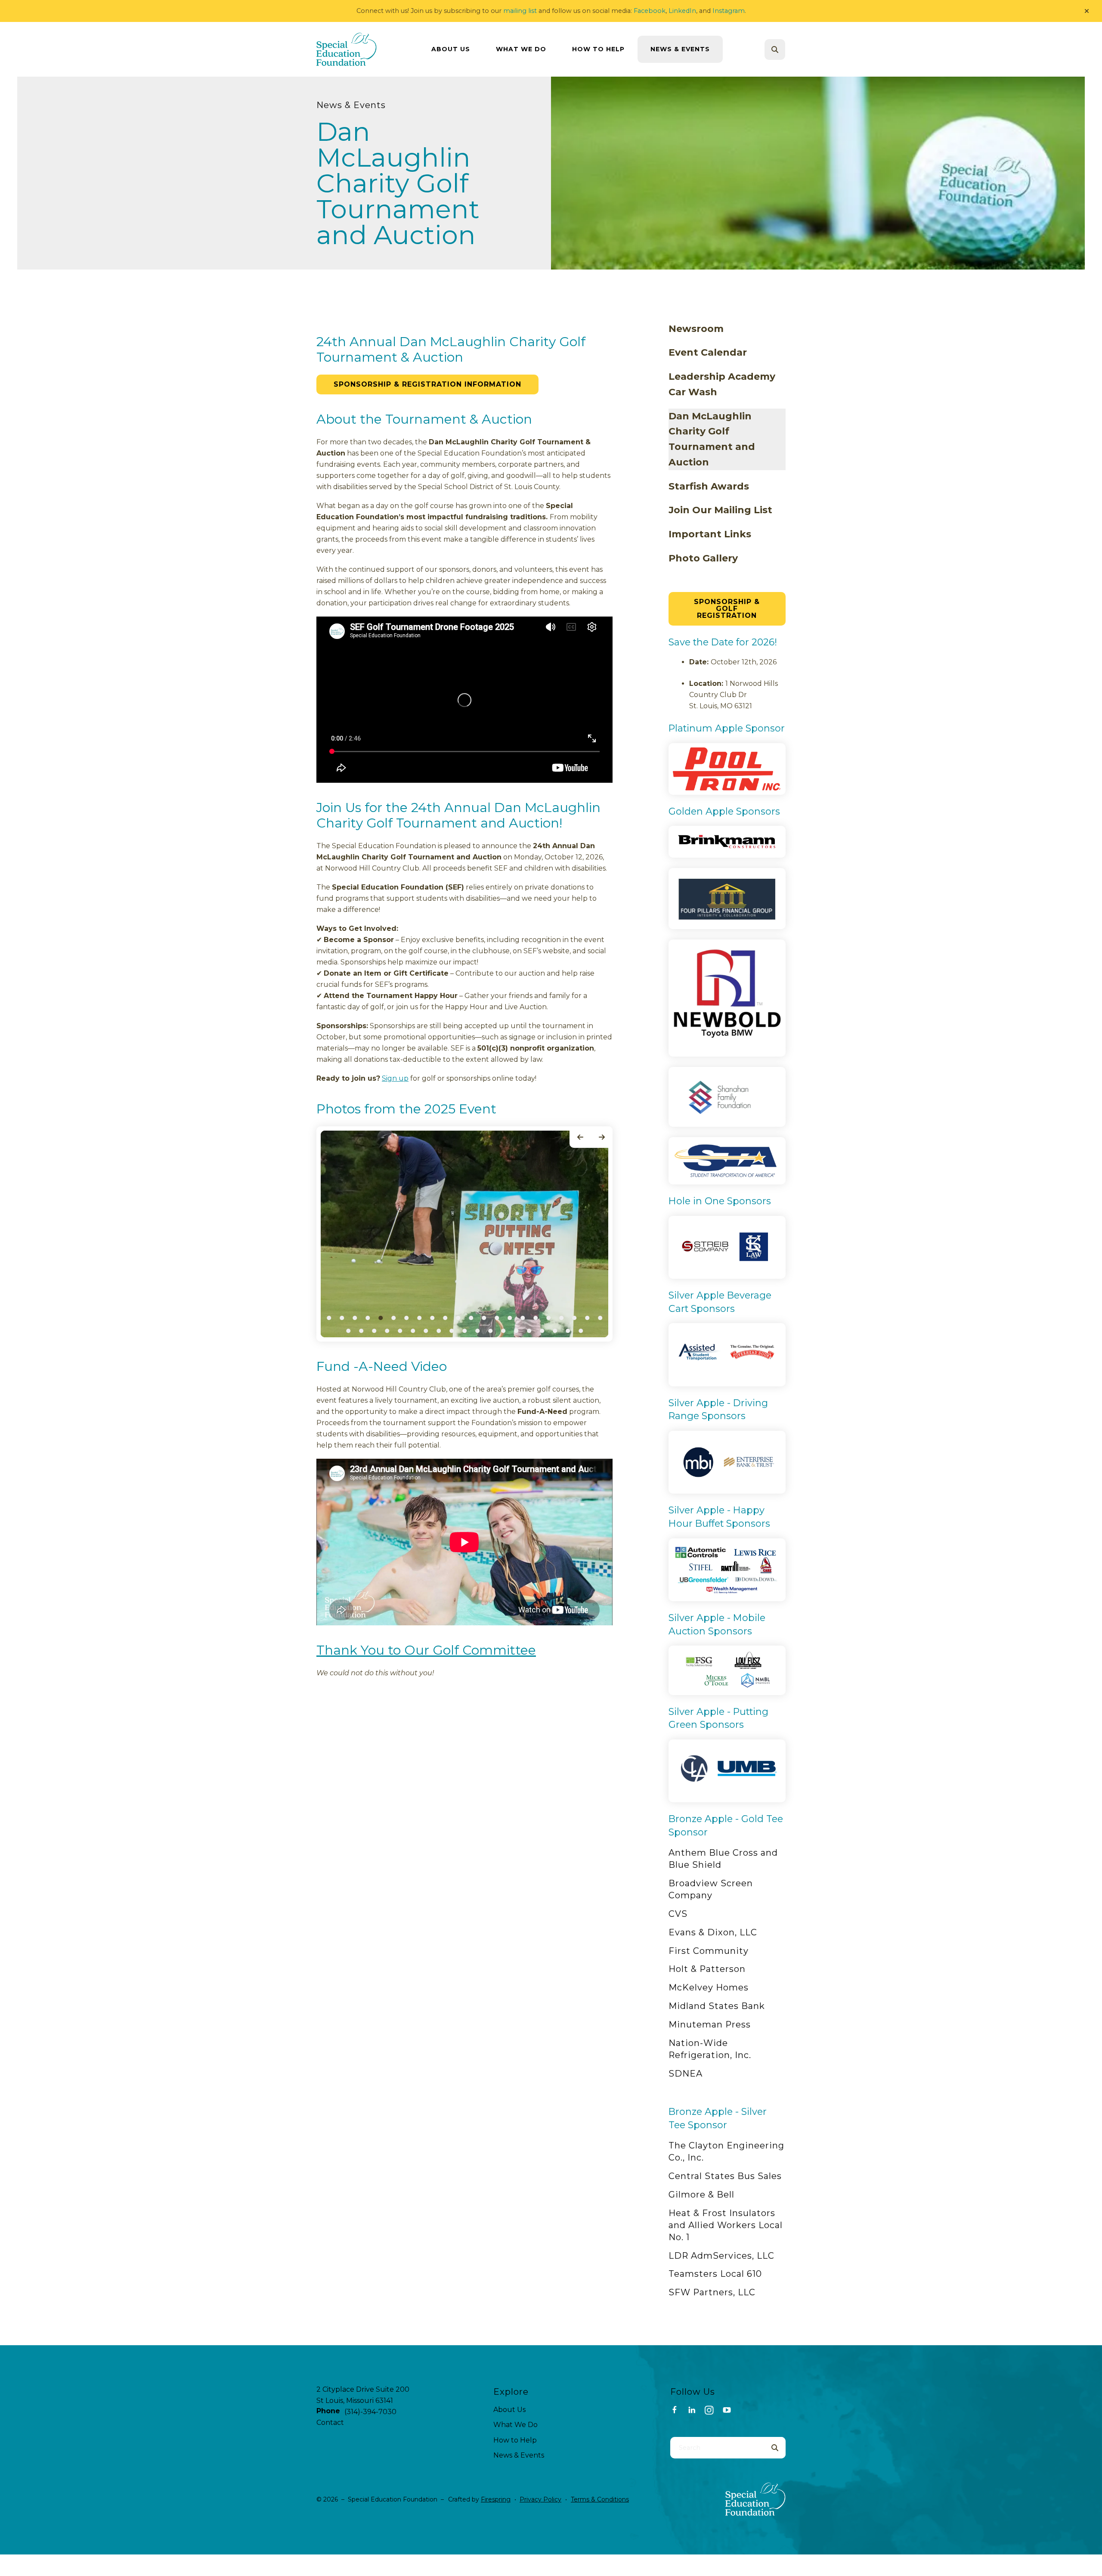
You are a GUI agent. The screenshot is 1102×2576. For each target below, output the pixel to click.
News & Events (680, 49)
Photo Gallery (703, 558)
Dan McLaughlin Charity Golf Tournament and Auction (712, 439)
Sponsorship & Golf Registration (727, 609)
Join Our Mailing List (720, 510)
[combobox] (786, 50)
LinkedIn (682, 11)
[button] (1087, 11)
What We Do (521, 49)
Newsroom (696, 329)
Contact (330, 2423)
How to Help (515, 2440)
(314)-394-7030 (370, 2412)
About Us (451, 49)
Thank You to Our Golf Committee (426, 1650)
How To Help (598, 49)
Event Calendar (708, 352)
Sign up (395, 1078)
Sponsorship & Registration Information (427, 384)
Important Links (710, 534)
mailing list (520, 11)
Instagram (729, 11)
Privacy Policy (540, 2499)
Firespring (496, 2499)
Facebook (650, 11)
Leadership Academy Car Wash (722, 384)
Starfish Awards (709, 486)
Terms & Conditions (600, 2499)
